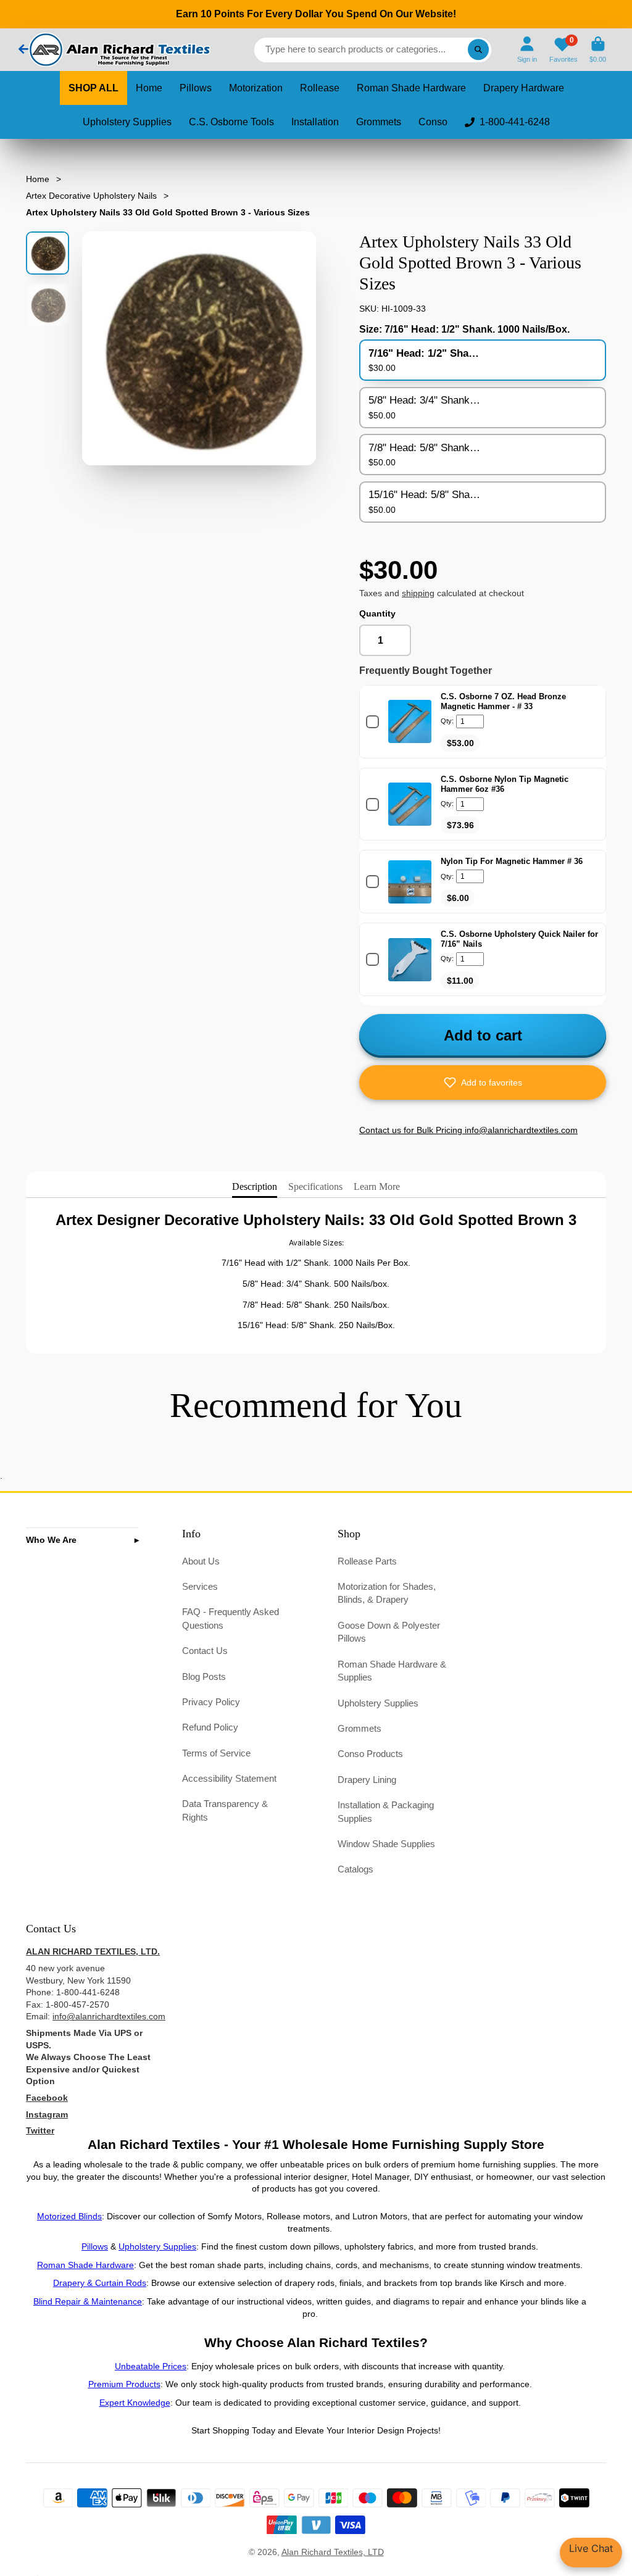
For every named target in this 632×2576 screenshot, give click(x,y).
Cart (598, 50)
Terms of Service (216, 1753)
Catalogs (355, 1869)
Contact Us (205, 1651)
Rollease (320, 88)
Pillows (196, 88)
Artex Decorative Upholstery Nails (91, 196)
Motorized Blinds (69, 2216)
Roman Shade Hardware (411, 88)
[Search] (478, 50)
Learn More (377, 1186)
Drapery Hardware (524, 88)
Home (149, 88)
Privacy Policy (211, 1702)
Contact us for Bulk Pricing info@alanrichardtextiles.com (468, 1130)
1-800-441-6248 (515, 122)
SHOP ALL (94, 88)
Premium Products (124, 2384)
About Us (201, 1561)
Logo (118, 50)
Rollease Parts (367, 1561)
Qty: (447, 721)
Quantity (377, 613)
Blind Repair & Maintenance (88, 2301)
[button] (483, 1082)
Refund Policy (210, 1727)
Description (255, 1186)
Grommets (379, 122)
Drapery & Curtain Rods (100, 2283)
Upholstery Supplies (127, 122)
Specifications (315, 1186)
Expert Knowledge (135, 2403)
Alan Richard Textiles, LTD (333, 2552)
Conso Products (370, 1754)
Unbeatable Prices (151, 2366)
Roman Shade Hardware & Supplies (392, 1671)
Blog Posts (204, 1676)
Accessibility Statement (229, 1778)
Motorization (256, 88)
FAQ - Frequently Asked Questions (231, 1618)
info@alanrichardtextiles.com (109, 2016)
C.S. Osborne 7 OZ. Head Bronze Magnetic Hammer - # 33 (503, 701)
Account (527, 50)
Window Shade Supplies (386, 1844)
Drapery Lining (367, 1780)
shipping (418, 593)
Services (200, 1586)
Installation (315, 122)
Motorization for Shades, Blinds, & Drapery (387, 1593)
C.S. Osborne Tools (231, 122)
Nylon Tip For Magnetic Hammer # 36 (512, 861)
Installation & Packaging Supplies (386, 1812)
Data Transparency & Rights (225, 1810)
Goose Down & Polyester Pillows (389, 1632)
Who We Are (51, 1540)
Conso (433, 122)
